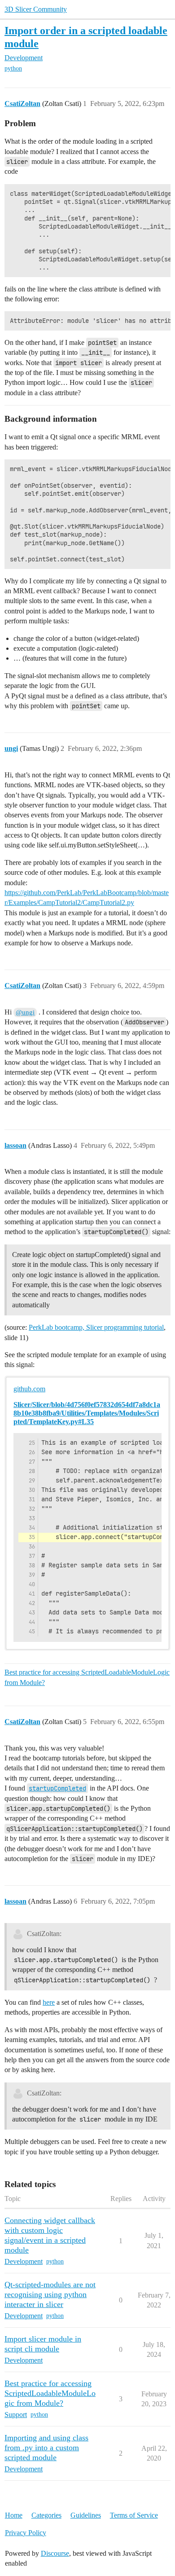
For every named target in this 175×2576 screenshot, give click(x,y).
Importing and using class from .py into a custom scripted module (46, 2448)
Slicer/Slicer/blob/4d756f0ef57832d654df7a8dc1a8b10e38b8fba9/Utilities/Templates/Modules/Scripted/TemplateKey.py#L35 (87, 1413)
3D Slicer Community (36, 9)
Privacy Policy (26, 2533)
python (13, 68)
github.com (29, 1389)
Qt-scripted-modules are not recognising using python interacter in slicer (50, 2294)
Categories (46, 2515)
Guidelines (86, 2515)
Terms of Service (134, 2515)
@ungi (25, 1012)
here (49, 2002)
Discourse (55, 2553)
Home (14, 2515)
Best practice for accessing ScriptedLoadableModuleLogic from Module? (87, 1677)
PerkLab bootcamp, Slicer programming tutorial (96, 1327)
